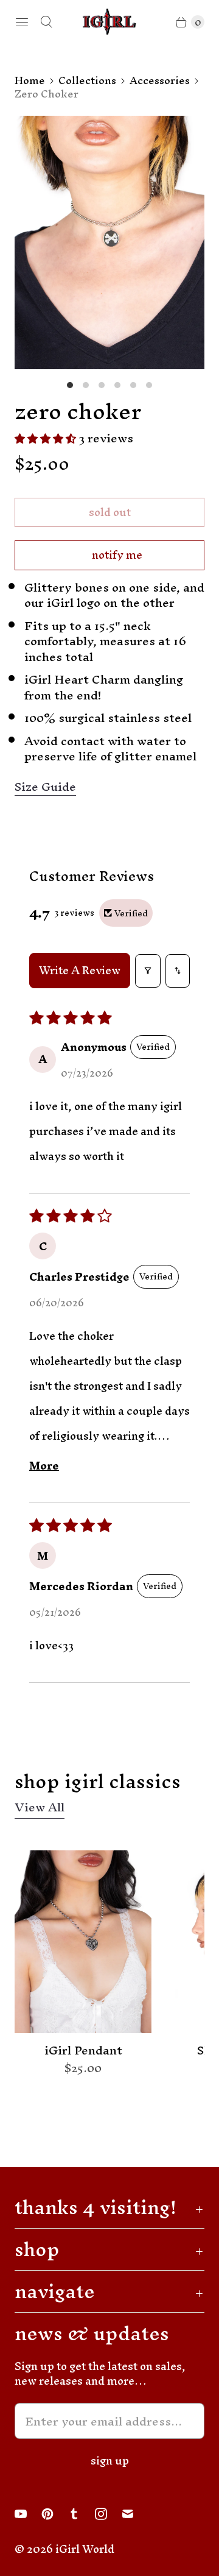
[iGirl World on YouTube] (28, 2514)
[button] (47, 438)
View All (40, 1809)
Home (30, 80)
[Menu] (22, 22)
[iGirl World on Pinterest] (55, 2514)
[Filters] (148, 971)
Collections (87, 80)
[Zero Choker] (109, 242)
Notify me (117, 555)
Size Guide (45, 787)
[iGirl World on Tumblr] (82, 2514)
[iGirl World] (109, 22)
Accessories (160, 80)
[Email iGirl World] (135, 2514)
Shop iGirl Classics (98, 1781)
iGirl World (85, 2549)
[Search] (46, 22)
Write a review (80, 970)
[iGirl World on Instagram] (108, 2514)
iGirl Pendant (83, 2051)
